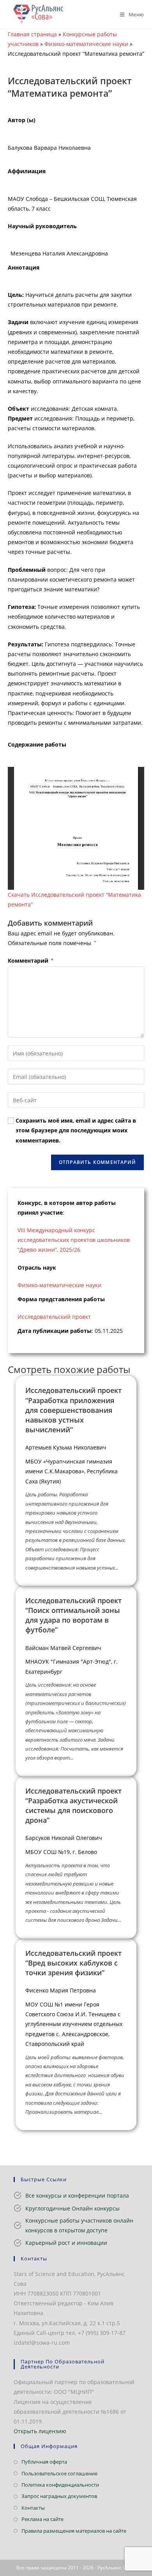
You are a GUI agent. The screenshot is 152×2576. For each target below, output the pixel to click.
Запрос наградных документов (59, 2496)
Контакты (33, 2508)
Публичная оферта (44, 2462)
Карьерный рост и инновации (66, 2243)
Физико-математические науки (86, 44)
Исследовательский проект (54, 1317)
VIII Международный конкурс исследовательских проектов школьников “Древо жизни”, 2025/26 (74, 1240)
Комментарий (30, 961)
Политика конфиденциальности (60, 2485)
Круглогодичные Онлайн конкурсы (72, 2208)
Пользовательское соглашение (59, 2473)
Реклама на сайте (42, 2519)
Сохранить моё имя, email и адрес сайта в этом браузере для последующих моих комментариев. (76, 1130)
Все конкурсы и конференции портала (77, 2195)
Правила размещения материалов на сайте (74, 2531)
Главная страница (32, 34)
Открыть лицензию (40, 2431)
